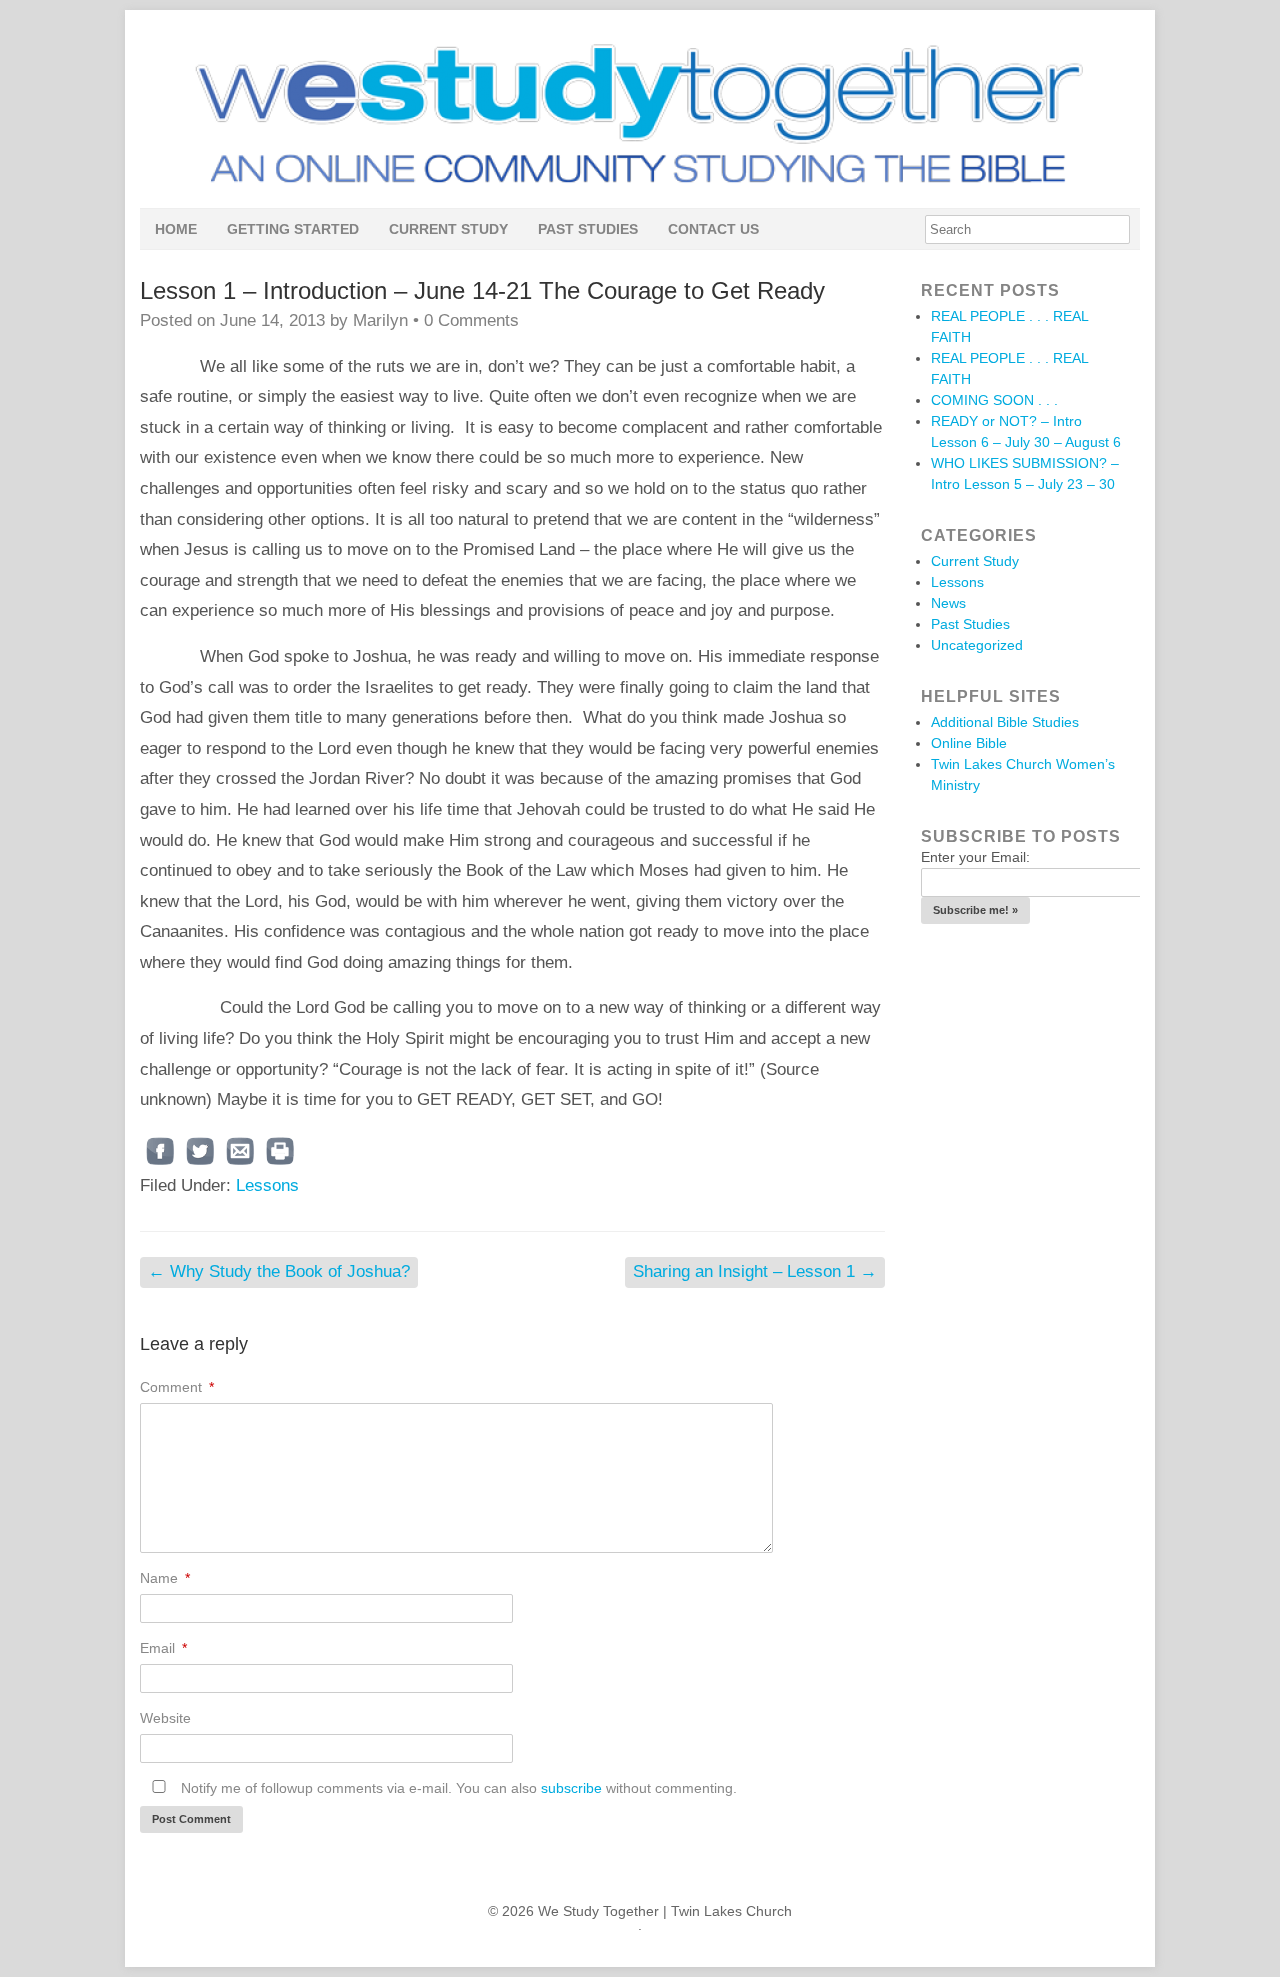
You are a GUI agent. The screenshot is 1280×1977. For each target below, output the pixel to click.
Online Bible (969, 743)
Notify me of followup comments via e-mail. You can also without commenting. (457, 1788)
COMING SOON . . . (994, 400)
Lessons (267, 1185)
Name (165, 1578)
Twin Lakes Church (731, 1911)
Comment (177, 1387)
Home (176, 229)
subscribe (571, 1788)
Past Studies (588, 229)
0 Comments (471, 320)
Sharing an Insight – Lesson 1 (755, 1271)
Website (165, 1718)
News (948, 603)
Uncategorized (977, 645)
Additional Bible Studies (1005, 722)
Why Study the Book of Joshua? (279, 1271)
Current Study (448, 229)
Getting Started (293, 229)
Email (163, 1648)
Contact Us (713, 229)
